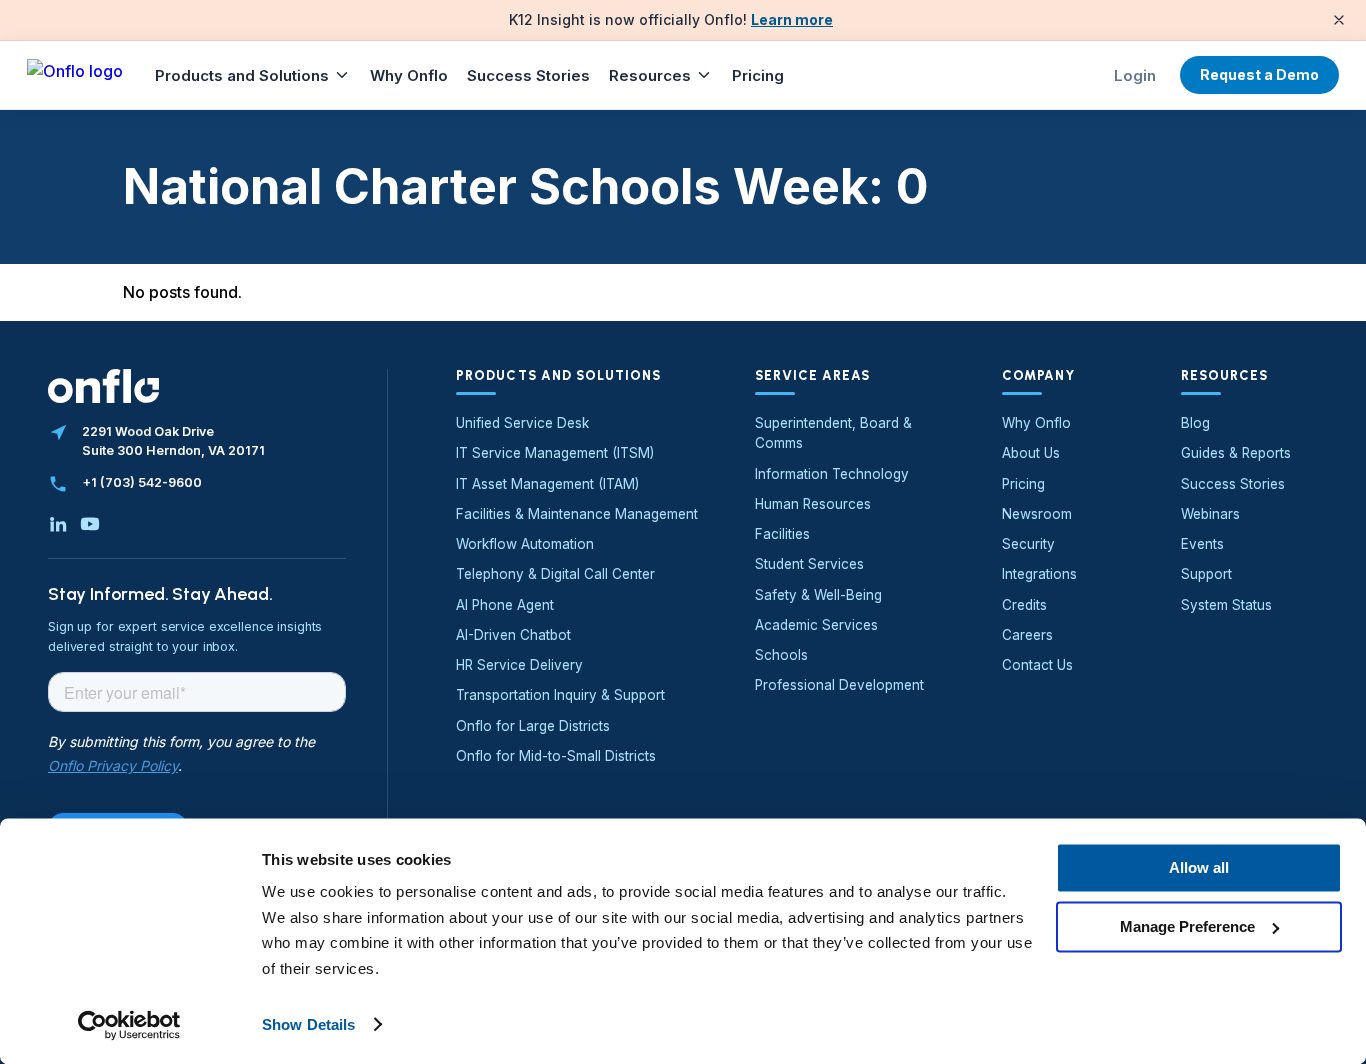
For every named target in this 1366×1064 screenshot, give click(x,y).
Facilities (782, 534)
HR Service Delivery (519, 665)
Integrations (1039, 574)
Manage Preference (1187, 926)
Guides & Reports (1236, 453)
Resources (650, 75)
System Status (1226, 605)
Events (1202, 544)
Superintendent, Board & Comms (833, 433)
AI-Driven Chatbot (513, 635)
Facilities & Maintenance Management (577, 514)
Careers (1027, 635)
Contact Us (1037, 665)
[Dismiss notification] (1339, 20)
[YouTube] (90, 524)
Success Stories (528, 75)
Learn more (792, 19)
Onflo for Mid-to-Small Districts (556, 756)
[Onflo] (75, 75)
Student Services (809, 564)
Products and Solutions (242, 75)
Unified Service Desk (522, 423)
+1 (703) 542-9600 (142, 482)
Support (1206, 574)
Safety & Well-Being (818, 595)
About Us (1031, 453)
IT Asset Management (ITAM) (547, 484)
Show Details (308, 1024)
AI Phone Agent (505, 605)
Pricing (758, 75)
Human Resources (813, 504)
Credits (1024, 605)
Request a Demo (1259, 74)
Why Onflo (409, 75)
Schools (781, 655)
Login (1135, 75)
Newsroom (1037, 514)
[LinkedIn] (58, 524)
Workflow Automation (525, 544)
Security (1028, 544)
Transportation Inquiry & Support (560, 695)
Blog (1195, 423)
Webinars (1210, 514)
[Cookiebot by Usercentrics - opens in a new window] (129, 1025)
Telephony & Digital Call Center (555, 574)
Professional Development (839, 685)
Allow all (1199, 867)
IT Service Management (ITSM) (555, 453)
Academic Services (816, 625)
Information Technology (832, 474)
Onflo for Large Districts (533, 726)
